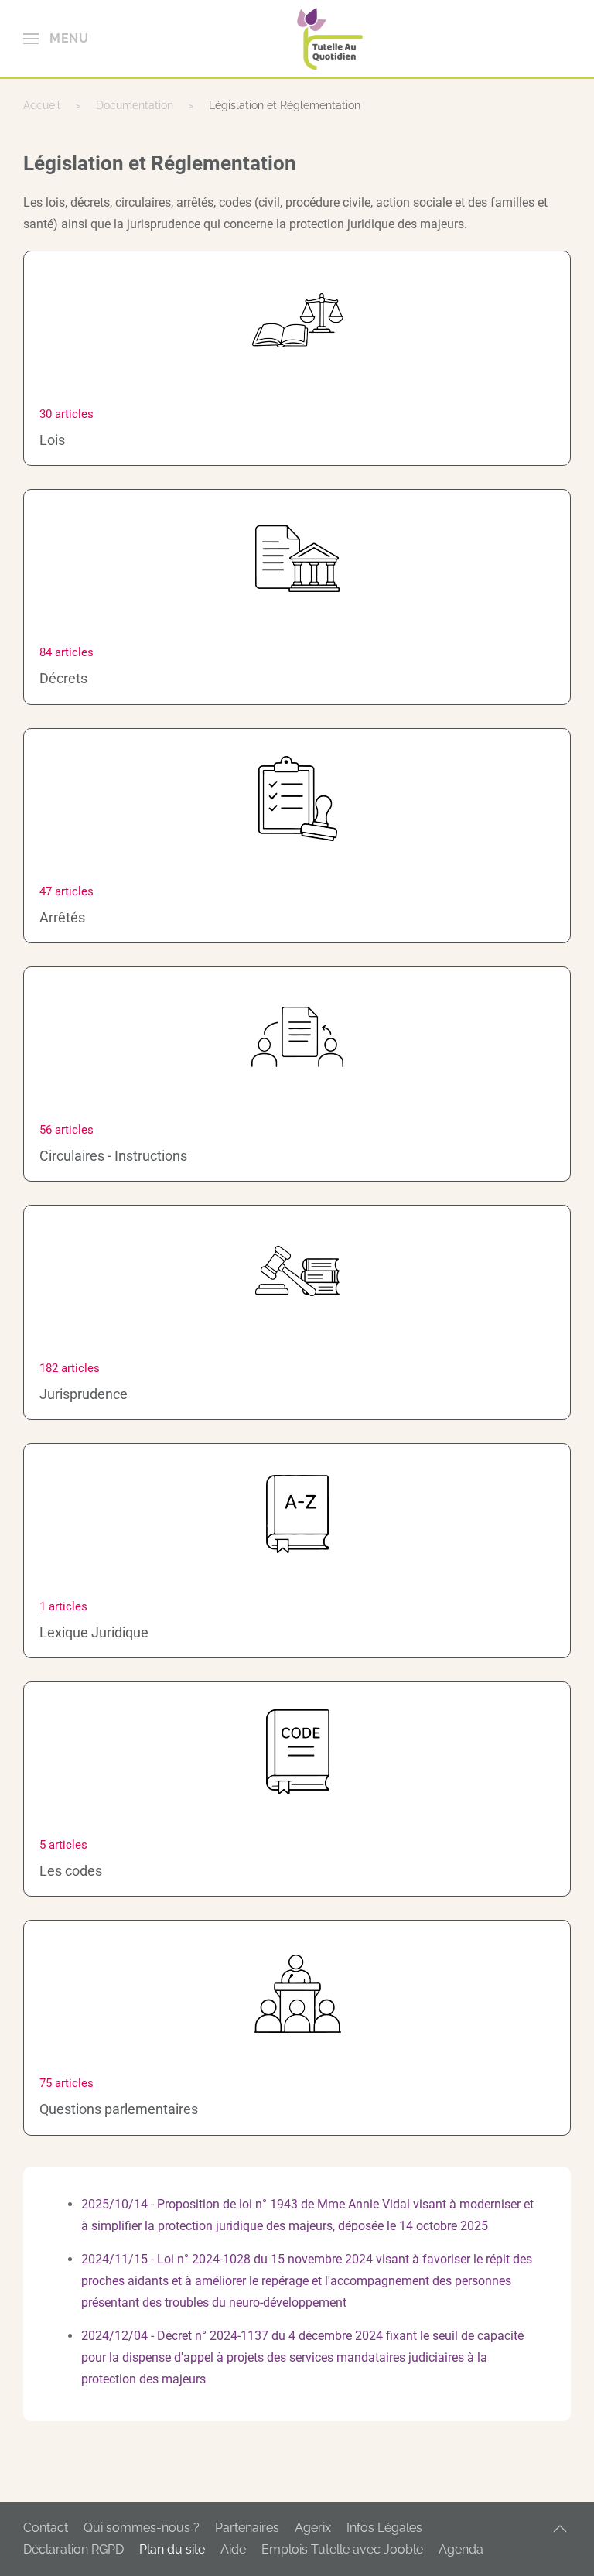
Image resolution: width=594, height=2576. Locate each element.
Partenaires (247, 2528)
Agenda (461, 2549)
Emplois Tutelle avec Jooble (342, 2549)
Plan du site (172, 2549)
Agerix (313, 2528)
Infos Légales (384, 2528)
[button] (56, 39)
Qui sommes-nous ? (142, 2528)
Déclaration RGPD (73, 2549)
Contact (46, 2528)
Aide (233, 2549)
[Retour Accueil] (330, 39)
